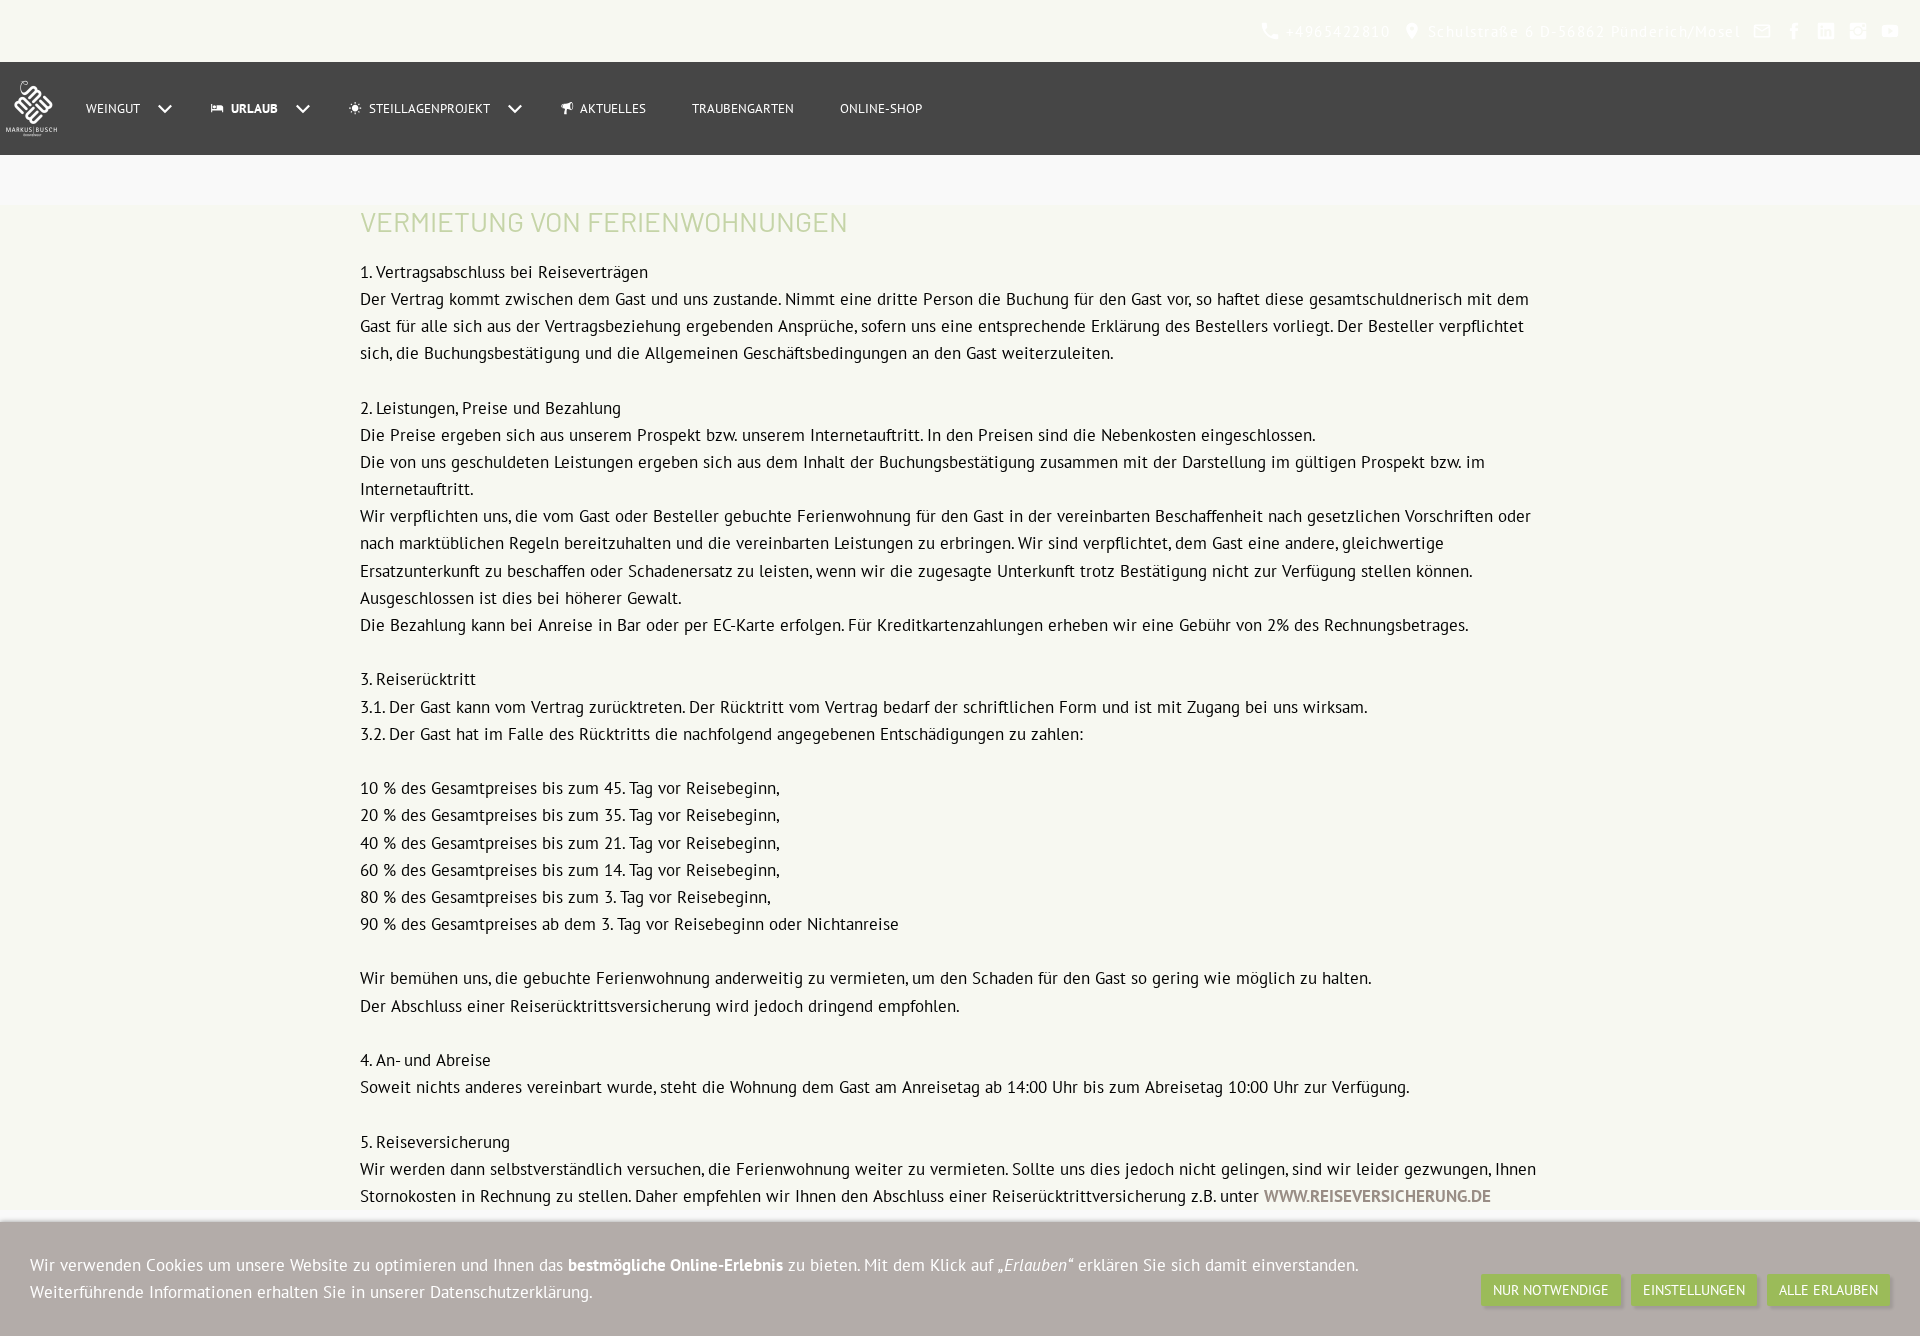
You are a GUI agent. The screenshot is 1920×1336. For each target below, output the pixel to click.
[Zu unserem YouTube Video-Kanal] (1889, 31)
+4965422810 (1335, 31)
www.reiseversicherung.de (1377, 1196)
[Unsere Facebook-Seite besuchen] (1793, 31)
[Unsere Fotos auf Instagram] (1857, 31)
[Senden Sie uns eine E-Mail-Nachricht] (1761, 31)
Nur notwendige (1551, 1290)
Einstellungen (1694, 1290)
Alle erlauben (1828, 1290)
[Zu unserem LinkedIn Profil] (1825, 31)
